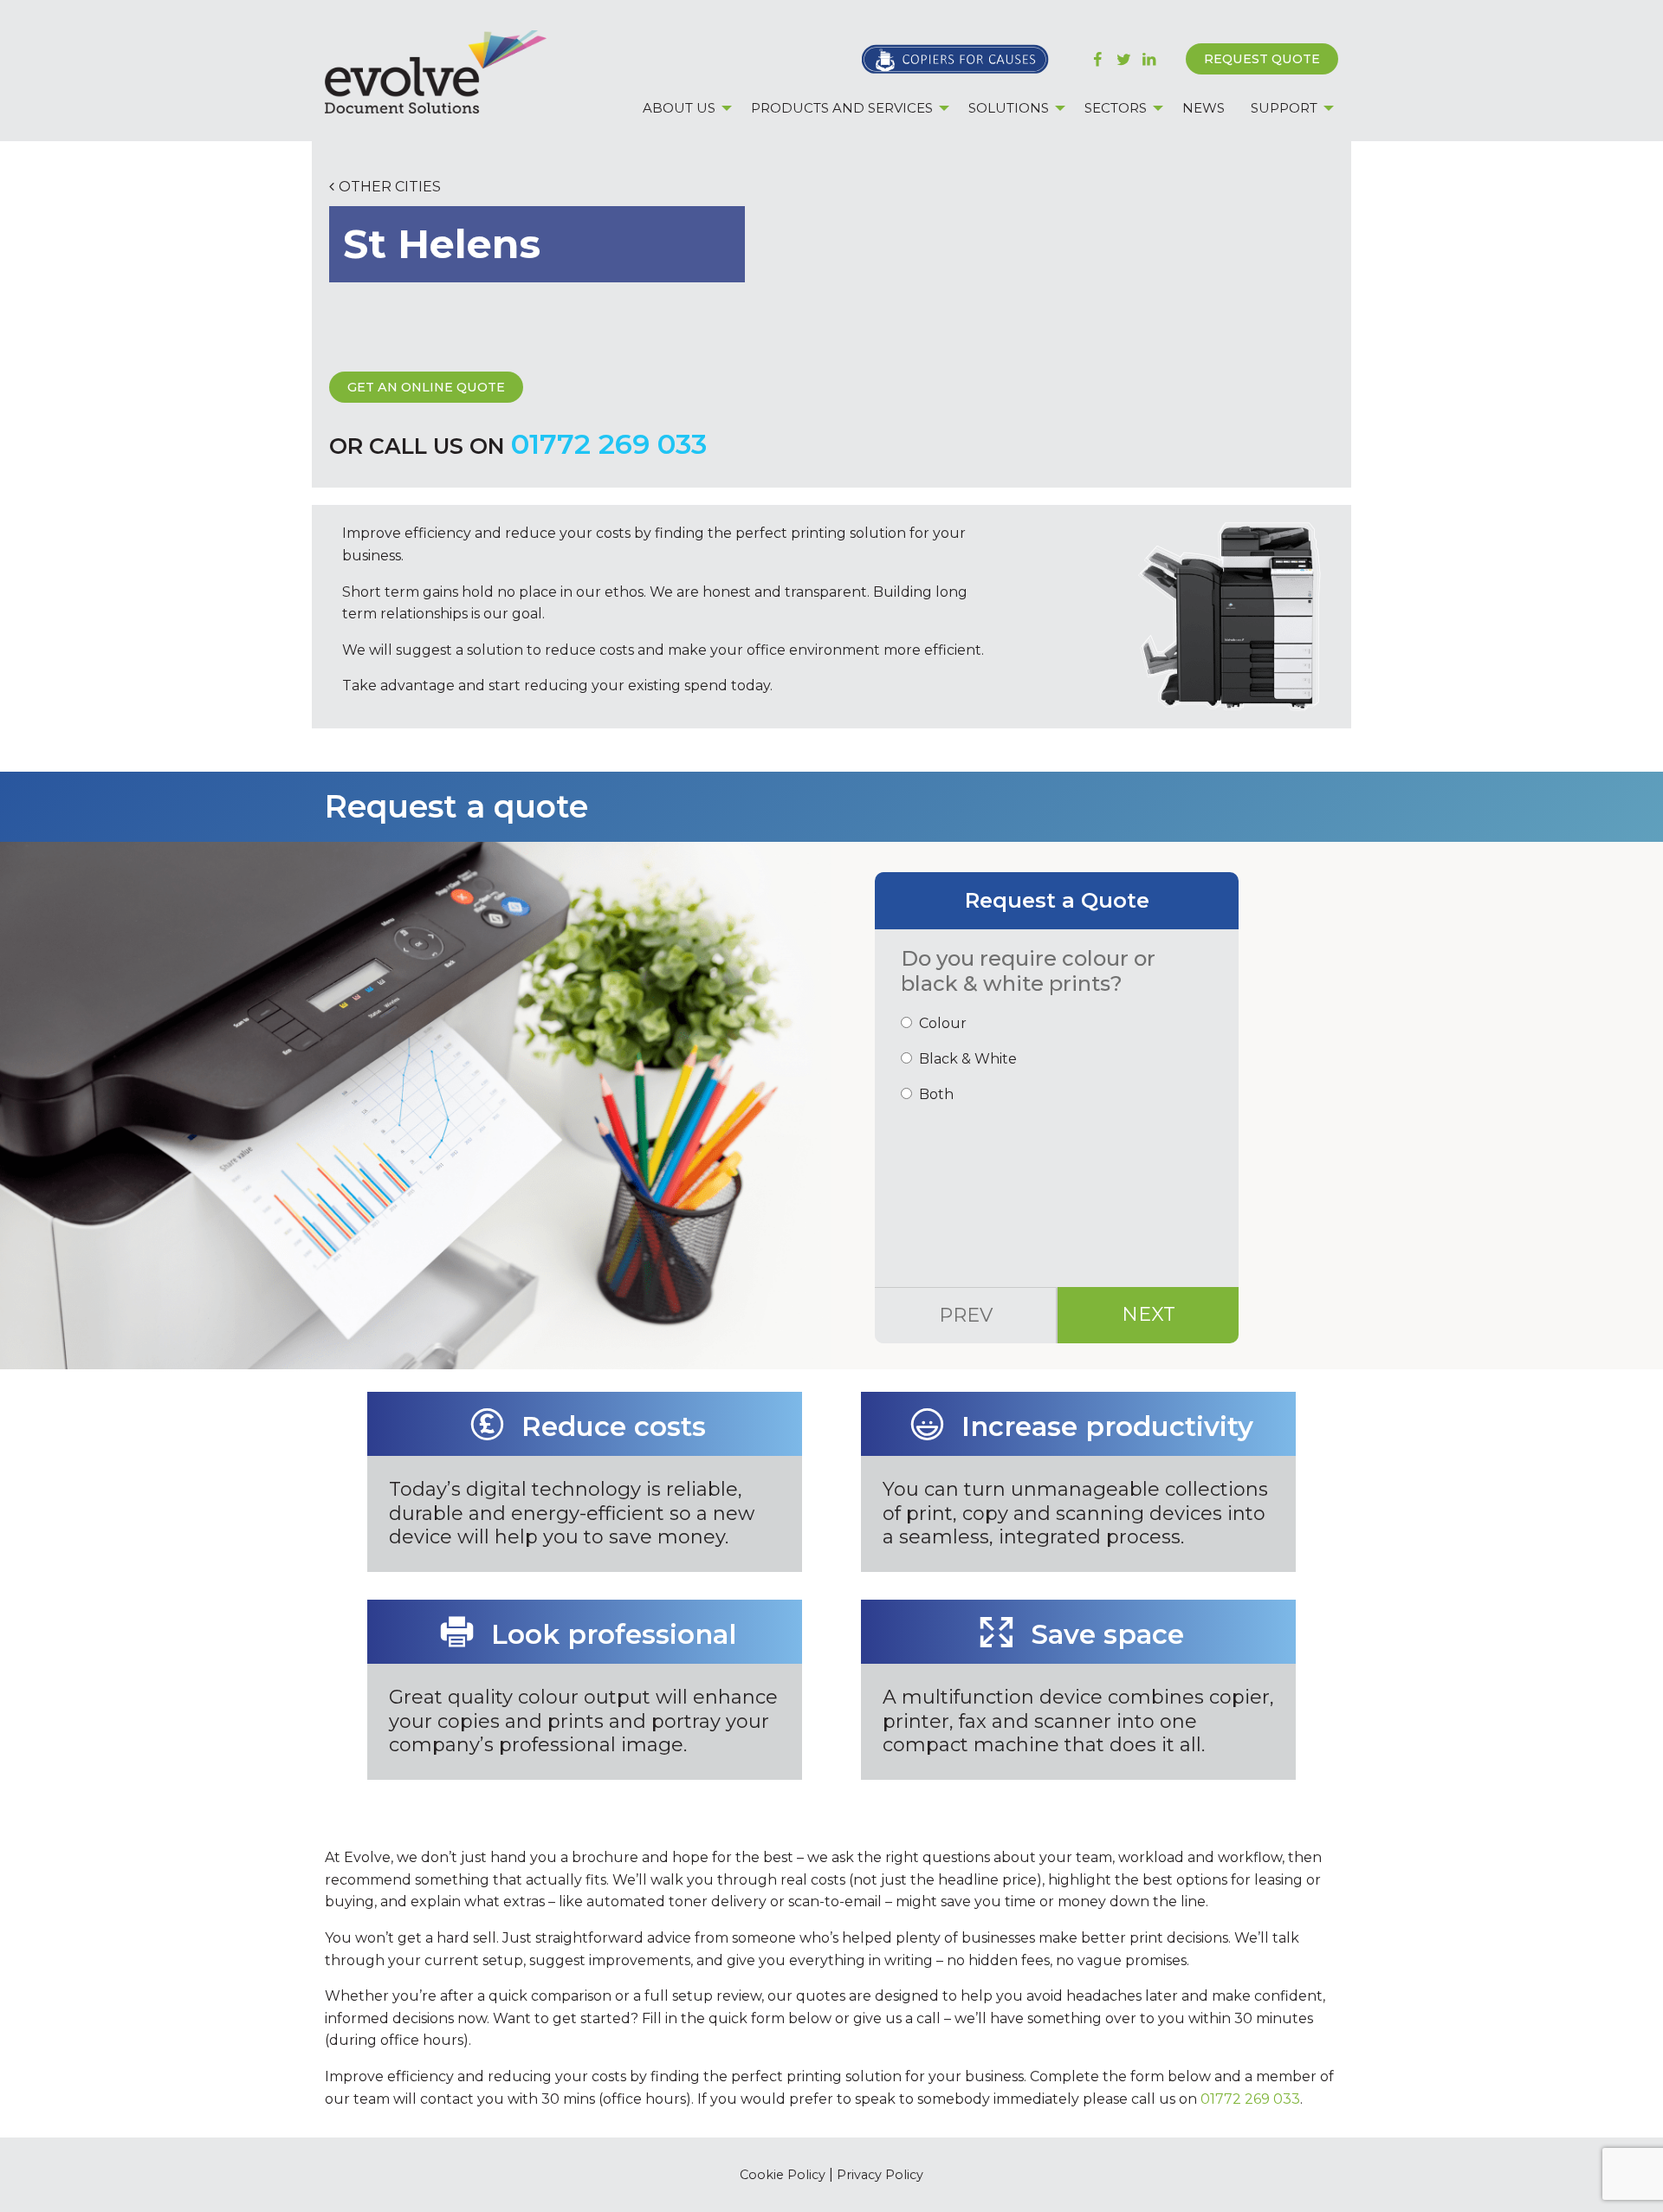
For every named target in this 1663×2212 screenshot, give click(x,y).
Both (936, 1094)
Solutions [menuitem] (1009, 108)
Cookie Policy (783, 2175)
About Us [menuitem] (679, 108)
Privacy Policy (880, 2175)
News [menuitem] (1204, 108)
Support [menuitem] (1284, 108)
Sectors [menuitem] (1116, 108)
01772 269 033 (609, 444)
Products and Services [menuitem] (842, 108)
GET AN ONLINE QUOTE (426, 387)
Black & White (968, 1059)
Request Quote (1262, 59)
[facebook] (1098, 59)
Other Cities (390, 187)
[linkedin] (1149, 59)
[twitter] (1124, 59)
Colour (943, 1023)
